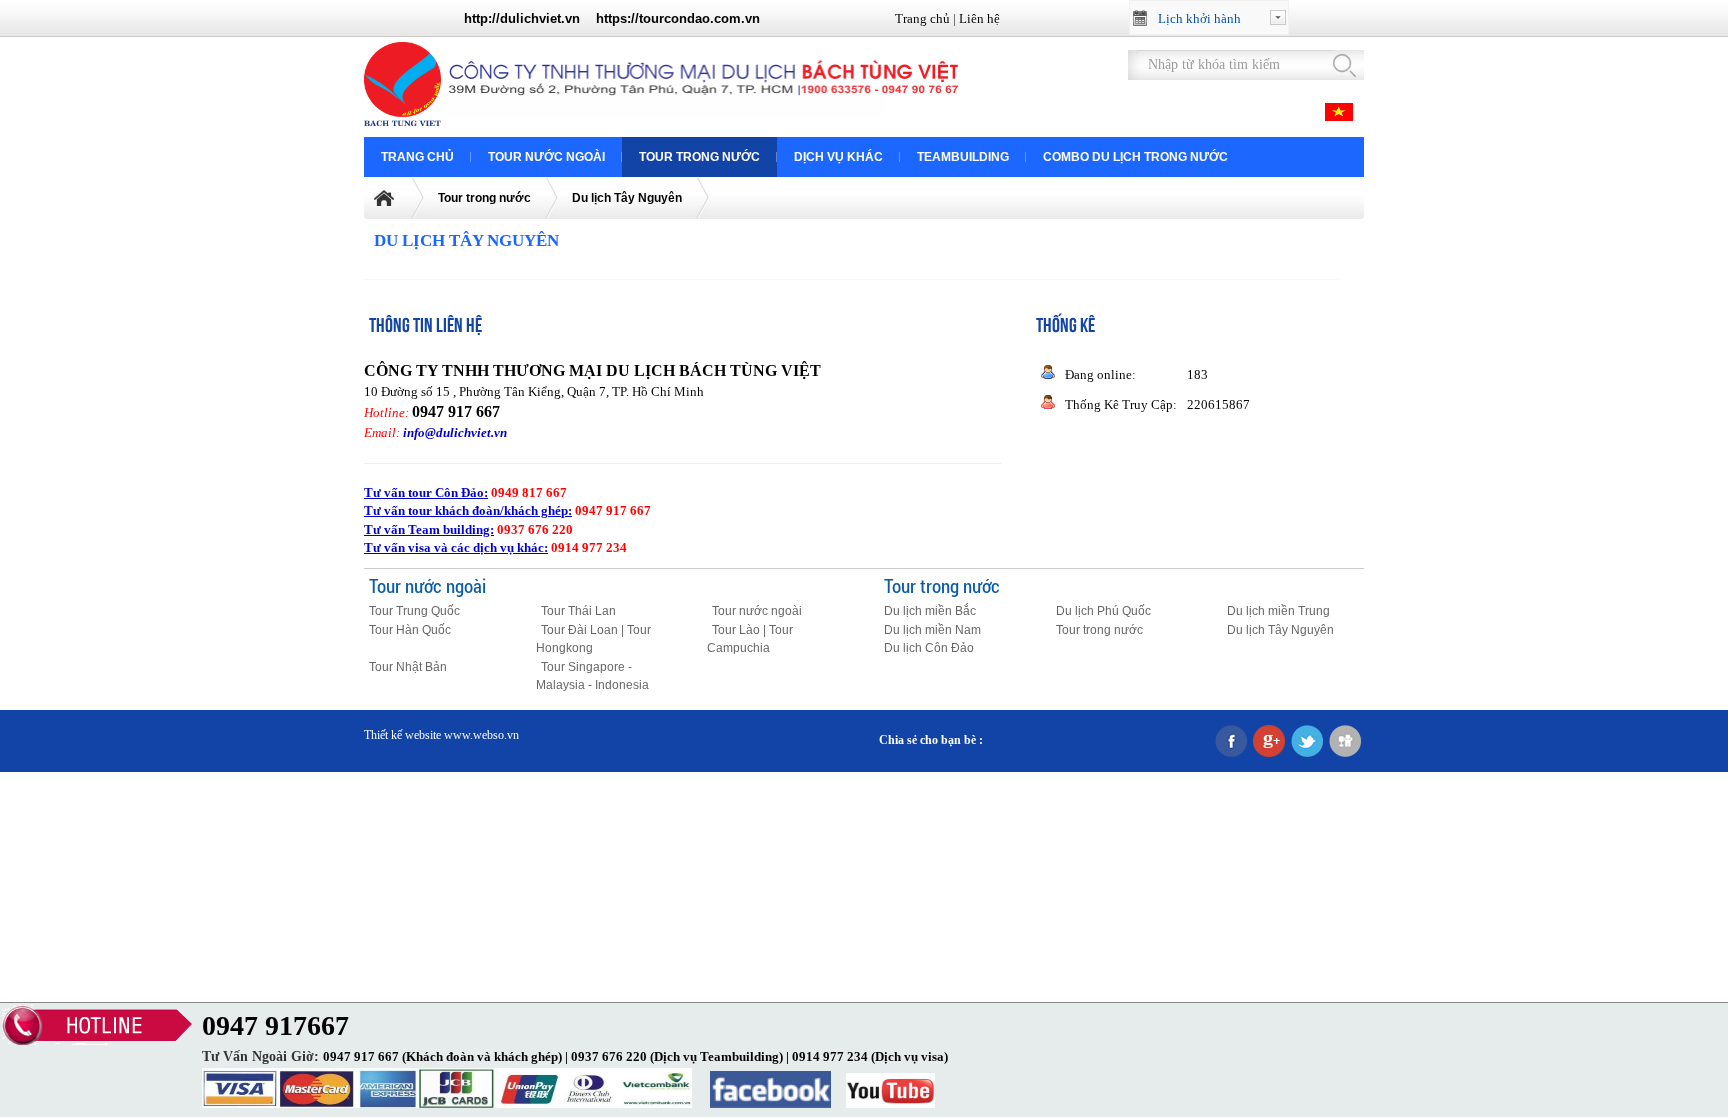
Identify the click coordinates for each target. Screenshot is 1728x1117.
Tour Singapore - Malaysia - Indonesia (592, 676)
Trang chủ (922, 18)
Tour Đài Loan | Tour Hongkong (593, 639)
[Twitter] (1307, 742)
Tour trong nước (699, 157)
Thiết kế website (402, 735)
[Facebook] (1231, 742)
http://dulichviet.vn (522, 18)
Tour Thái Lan (578, 611)
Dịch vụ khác (838, 157)
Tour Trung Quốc (414, 611)
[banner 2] (703, 117)
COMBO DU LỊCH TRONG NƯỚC (1135, 157)
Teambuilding (963, 157)
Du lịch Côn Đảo (929, 648)
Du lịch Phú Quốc (1103, 611)
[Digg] (1345, 742)
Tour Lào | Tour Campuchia (750, 639)
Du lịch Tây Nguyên (627, 198)
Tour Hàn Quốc (410, 630)
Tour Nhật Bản (408, 667)
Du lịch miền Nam (932, 630)
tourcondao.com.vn (699, 18)
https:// (617, 18)
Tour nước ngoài (546, 157)
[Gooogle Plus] (1269, 742)
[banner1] (406, 121)
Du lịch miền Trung (1278, 611)
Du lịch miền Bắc (930, 611)
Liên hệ (979, 18)
